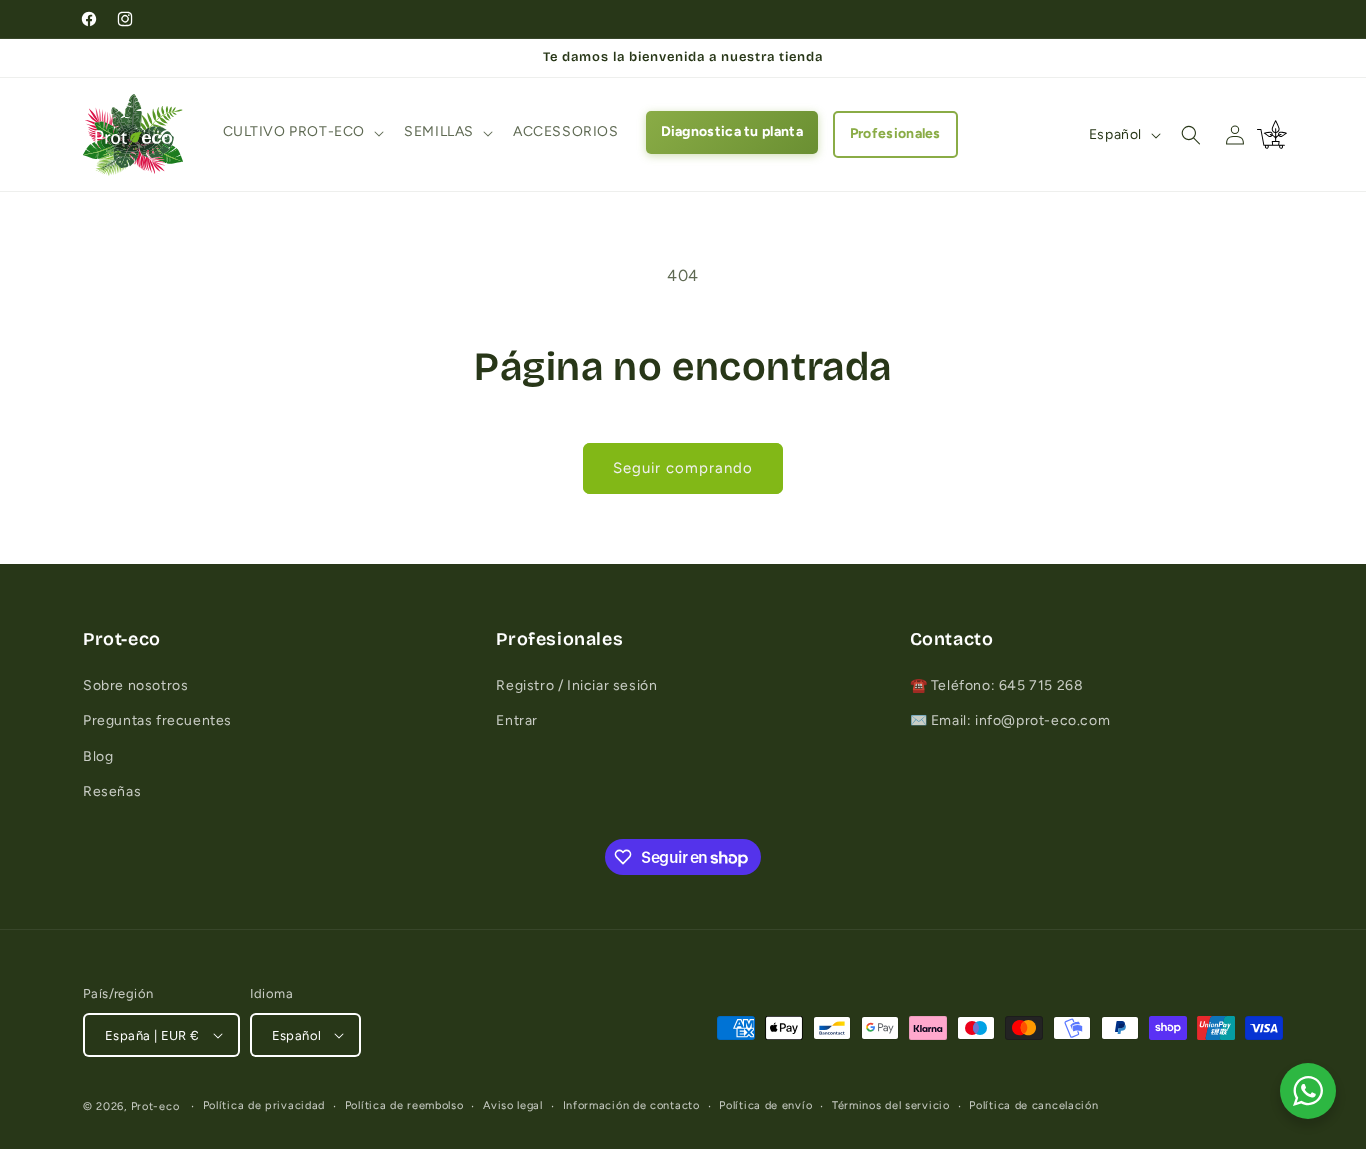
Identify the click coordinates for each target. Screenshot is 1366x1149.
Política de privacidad (264, 1105)
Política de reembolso (404, 1105)
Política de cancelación (1033, 1105)
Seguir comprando (683, 468)
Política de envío (765, 1105)
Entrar (517, 720)
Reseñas (112, 791)
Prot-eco (155, 1106)
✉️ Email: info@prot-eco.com (1010, 720)
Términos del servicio (891, 1105)
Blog (98, 756)
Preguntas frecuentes (157, 720)
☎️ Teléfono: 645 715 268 (997, 685)
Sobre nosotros (135, 685)
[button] (302, 132)
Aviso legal (513, 1105)
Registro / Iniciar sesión (576, 685)
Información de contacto (631, 1105)
